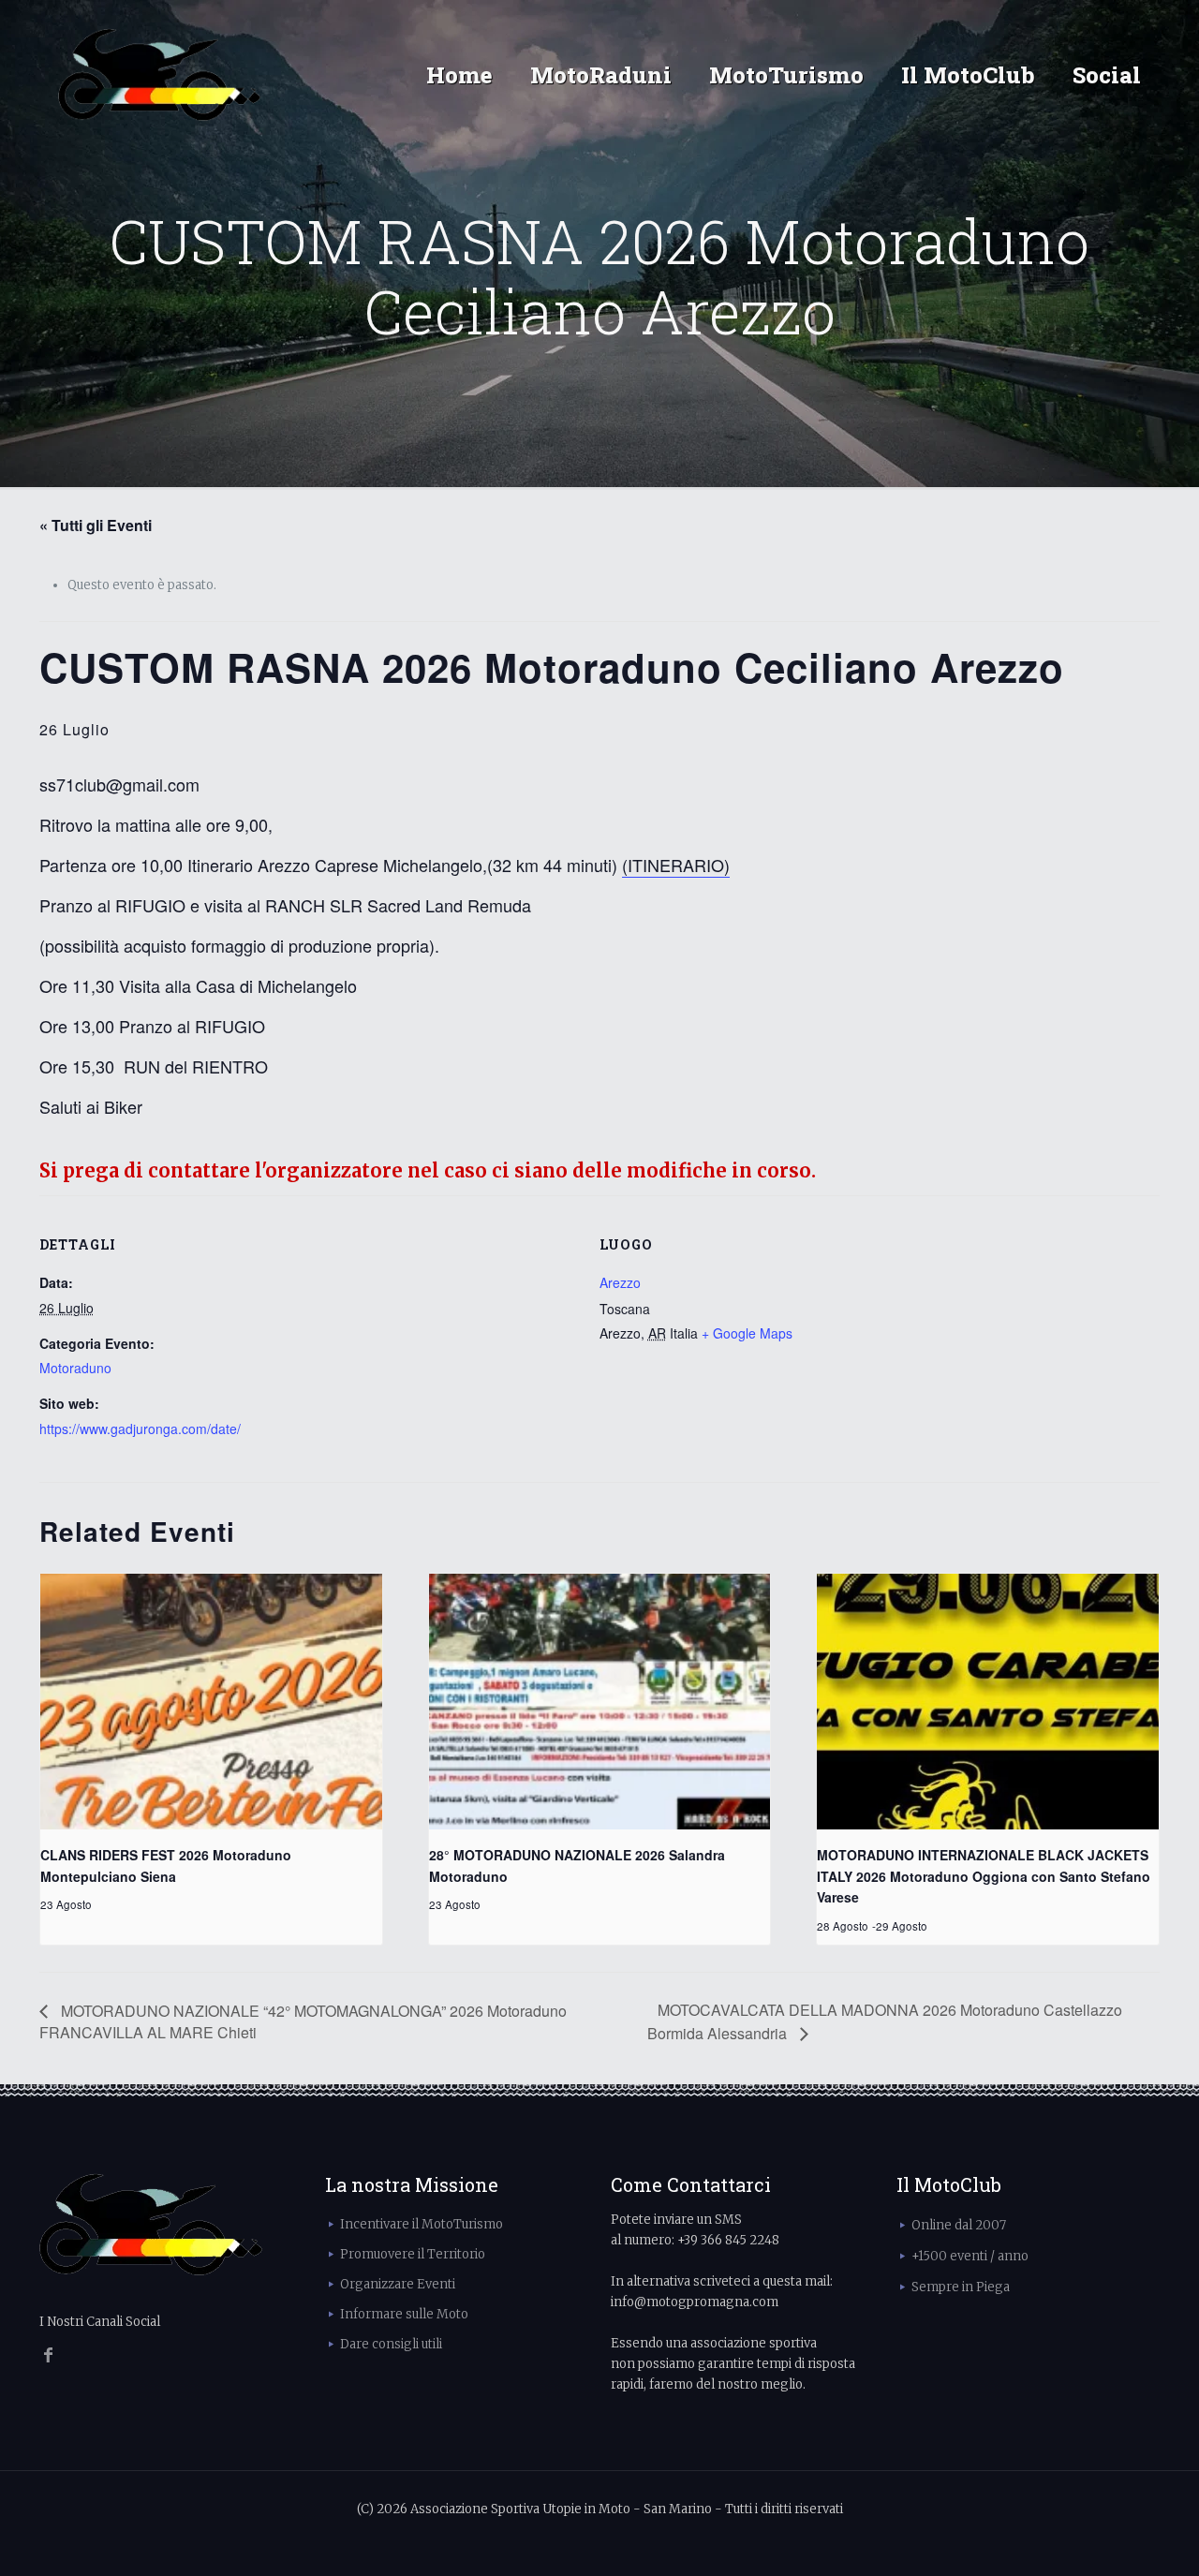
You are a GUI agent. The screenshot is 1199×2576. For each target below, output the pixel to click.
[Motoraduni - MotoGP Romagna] (160, 75)
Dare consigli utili (391, 2344)
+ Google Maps (747, 1333)
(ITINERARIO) (676, 865)
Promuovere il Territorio (413, 2254)
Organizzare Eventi (398, 2284)
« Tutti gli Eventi (96, 525)
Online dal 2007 (959, 2225)
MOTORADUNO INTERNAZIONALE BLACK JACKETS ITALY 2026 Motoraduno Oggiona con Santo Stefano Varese (984, 1876)
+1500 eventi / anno (970, 2256)
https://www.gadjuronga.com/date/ (140, 1429)
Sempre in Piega (961, 2287)
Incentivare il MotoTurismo (422, 2224)
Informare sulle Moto (404, 2314)
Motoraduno (75, 1368)
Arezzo (620, 1282)
